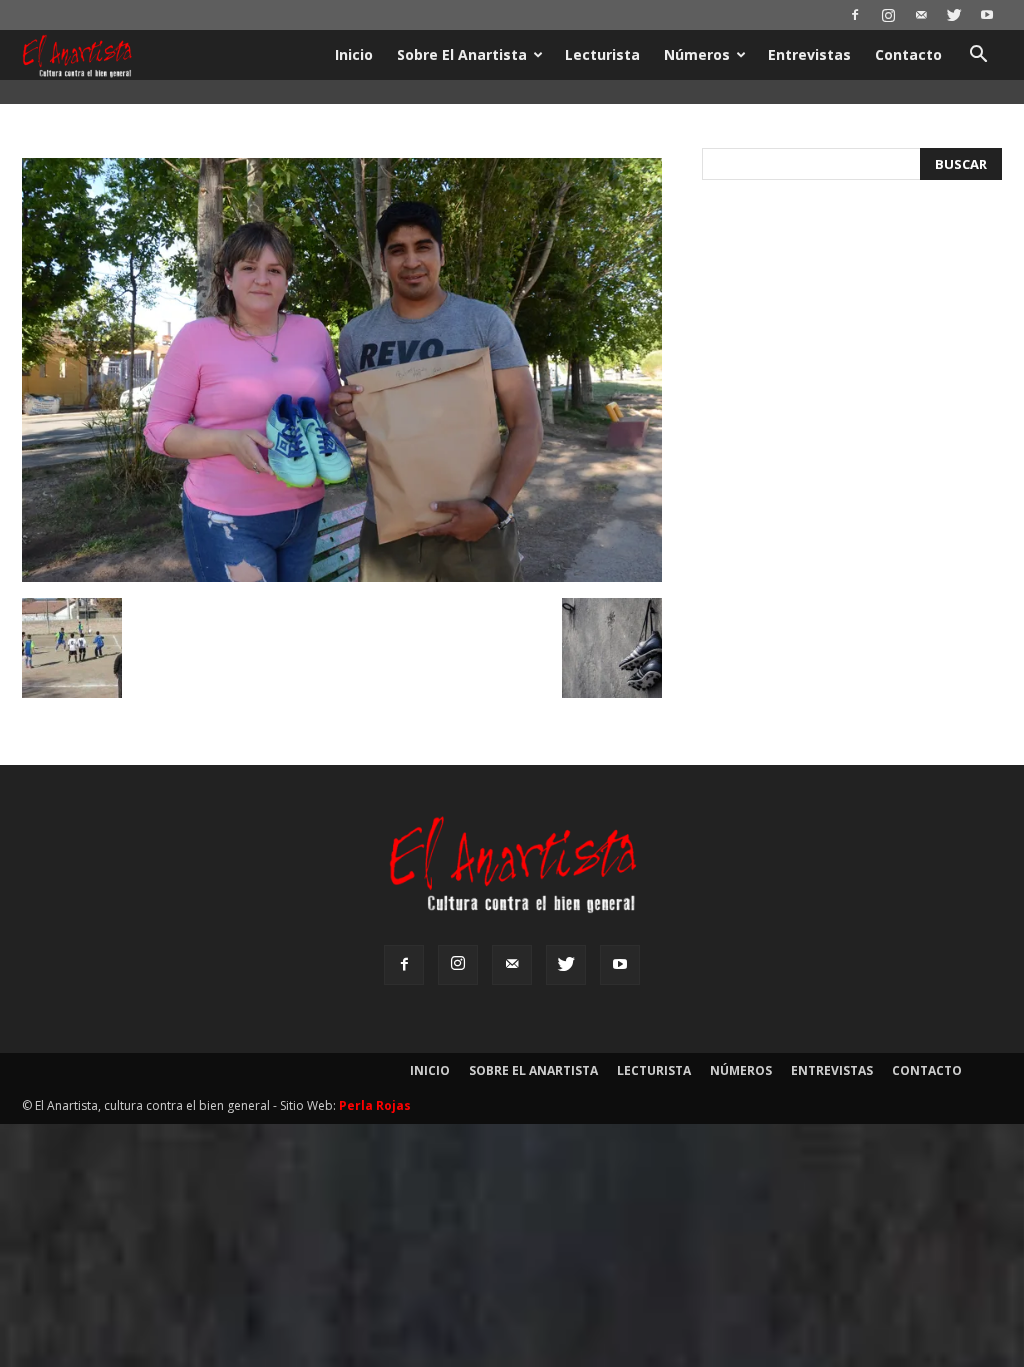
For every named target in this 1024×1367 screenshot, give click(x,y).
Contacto (908, 54)
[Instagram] (888, 15)
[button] (978, 56)
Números (697, 54)
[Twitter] (954, 15)
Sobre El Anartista (462, 54)
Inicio (354, 54)
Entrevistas (809, 54)
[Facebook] (855, 15)
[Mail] (921, 15)
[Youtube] (987, 15)
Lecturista (602, 54)
